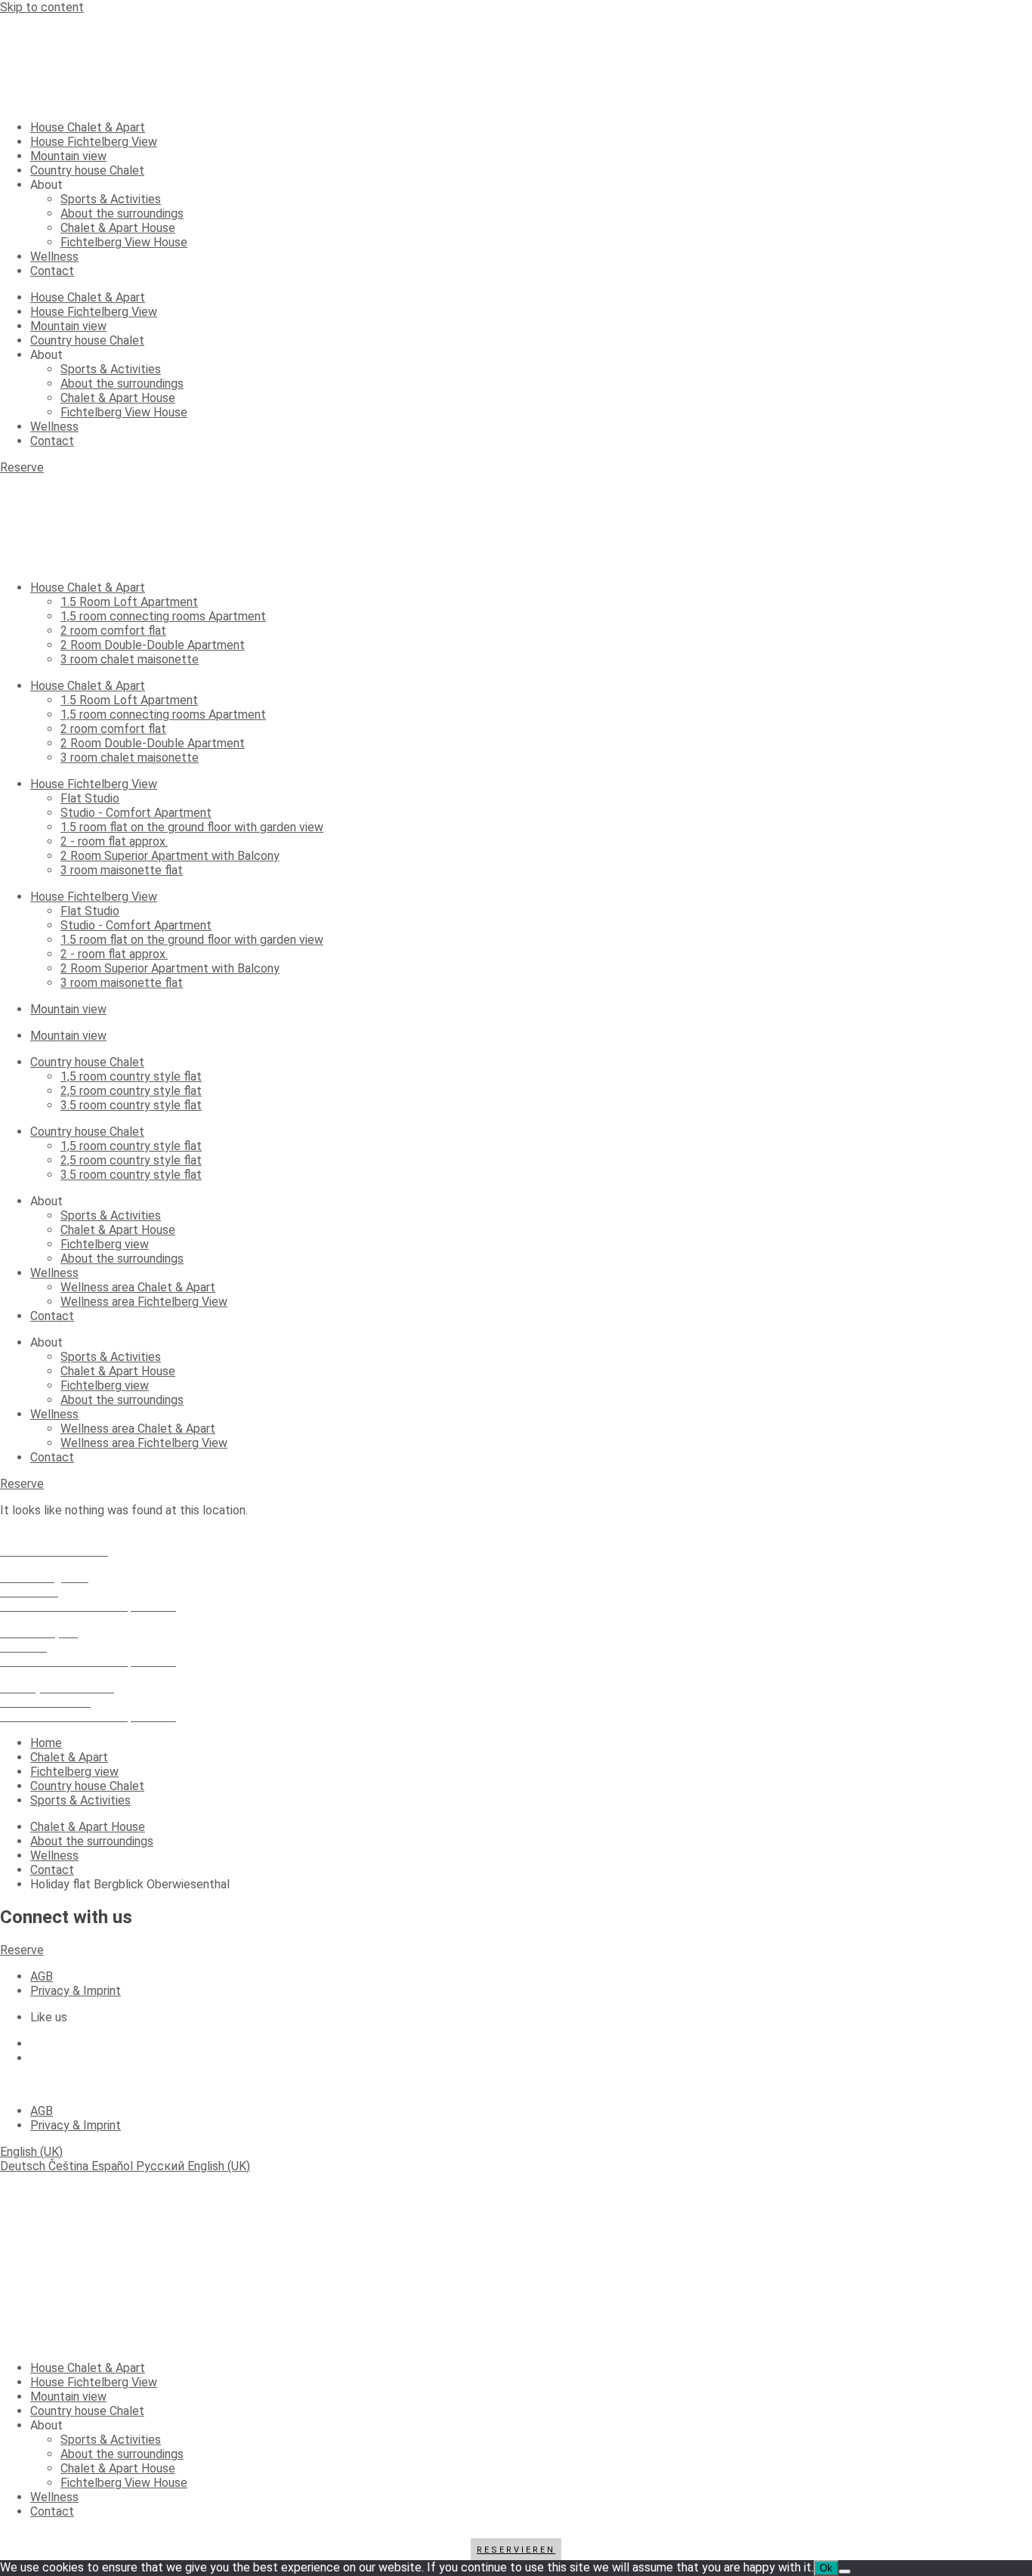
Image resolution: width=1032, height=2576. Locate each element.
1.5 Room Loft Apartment (129, 602)
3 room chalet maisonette (130, 659)
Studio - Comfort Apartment (136, 813)
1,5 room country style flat (131, 1076)
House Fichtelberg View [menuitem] (94, 2382)
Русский (162, 2166)
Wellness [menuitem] (54, 2497)
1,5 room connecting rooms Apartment (163, 616)
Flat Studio (90, 798)
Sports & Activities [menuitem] (111, 2440)
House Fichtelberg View (94, 142)
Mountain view (68, 156)
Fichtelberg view (105, 1244)
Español (114, 2166)
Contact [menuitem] (52, 2511)
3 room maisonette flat (122, 870)
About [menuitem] (46, 2425)
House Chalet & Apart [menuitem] (88, 2368)
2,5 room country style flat (131, 1091)
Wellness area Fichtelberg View (144, 1302)
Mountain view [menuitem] (68, 2397)
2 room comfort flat (113, 631)
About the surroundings (122, 213)
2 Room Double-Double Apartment (153, 645)
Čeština (70, 2166)
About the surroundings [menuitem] (122, 2454)
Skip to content (42, 7)
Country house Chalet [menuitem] (87, 2411)
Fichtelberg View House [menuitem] (124, 2483)
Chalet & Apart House (118, 228)
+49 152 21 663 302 (54, 1537)
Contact (52, 271)
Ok (826, 2568)
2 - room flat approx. (114, 841)
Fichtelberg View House (124, 242)
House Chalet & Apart (88, 127)
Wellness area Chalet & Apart (138, 1287)
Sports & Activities (111, 199)
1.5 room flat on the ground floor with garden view (192, 827)
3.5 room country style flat (131, 1105)
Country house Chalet (87, 170)
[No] (845, 2571)
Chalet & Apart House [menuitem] (118, 2468)
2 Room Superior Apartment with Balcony (170, 856)
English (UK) (31, 2152)
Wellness (54, 257)
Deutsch (24, 2166)
